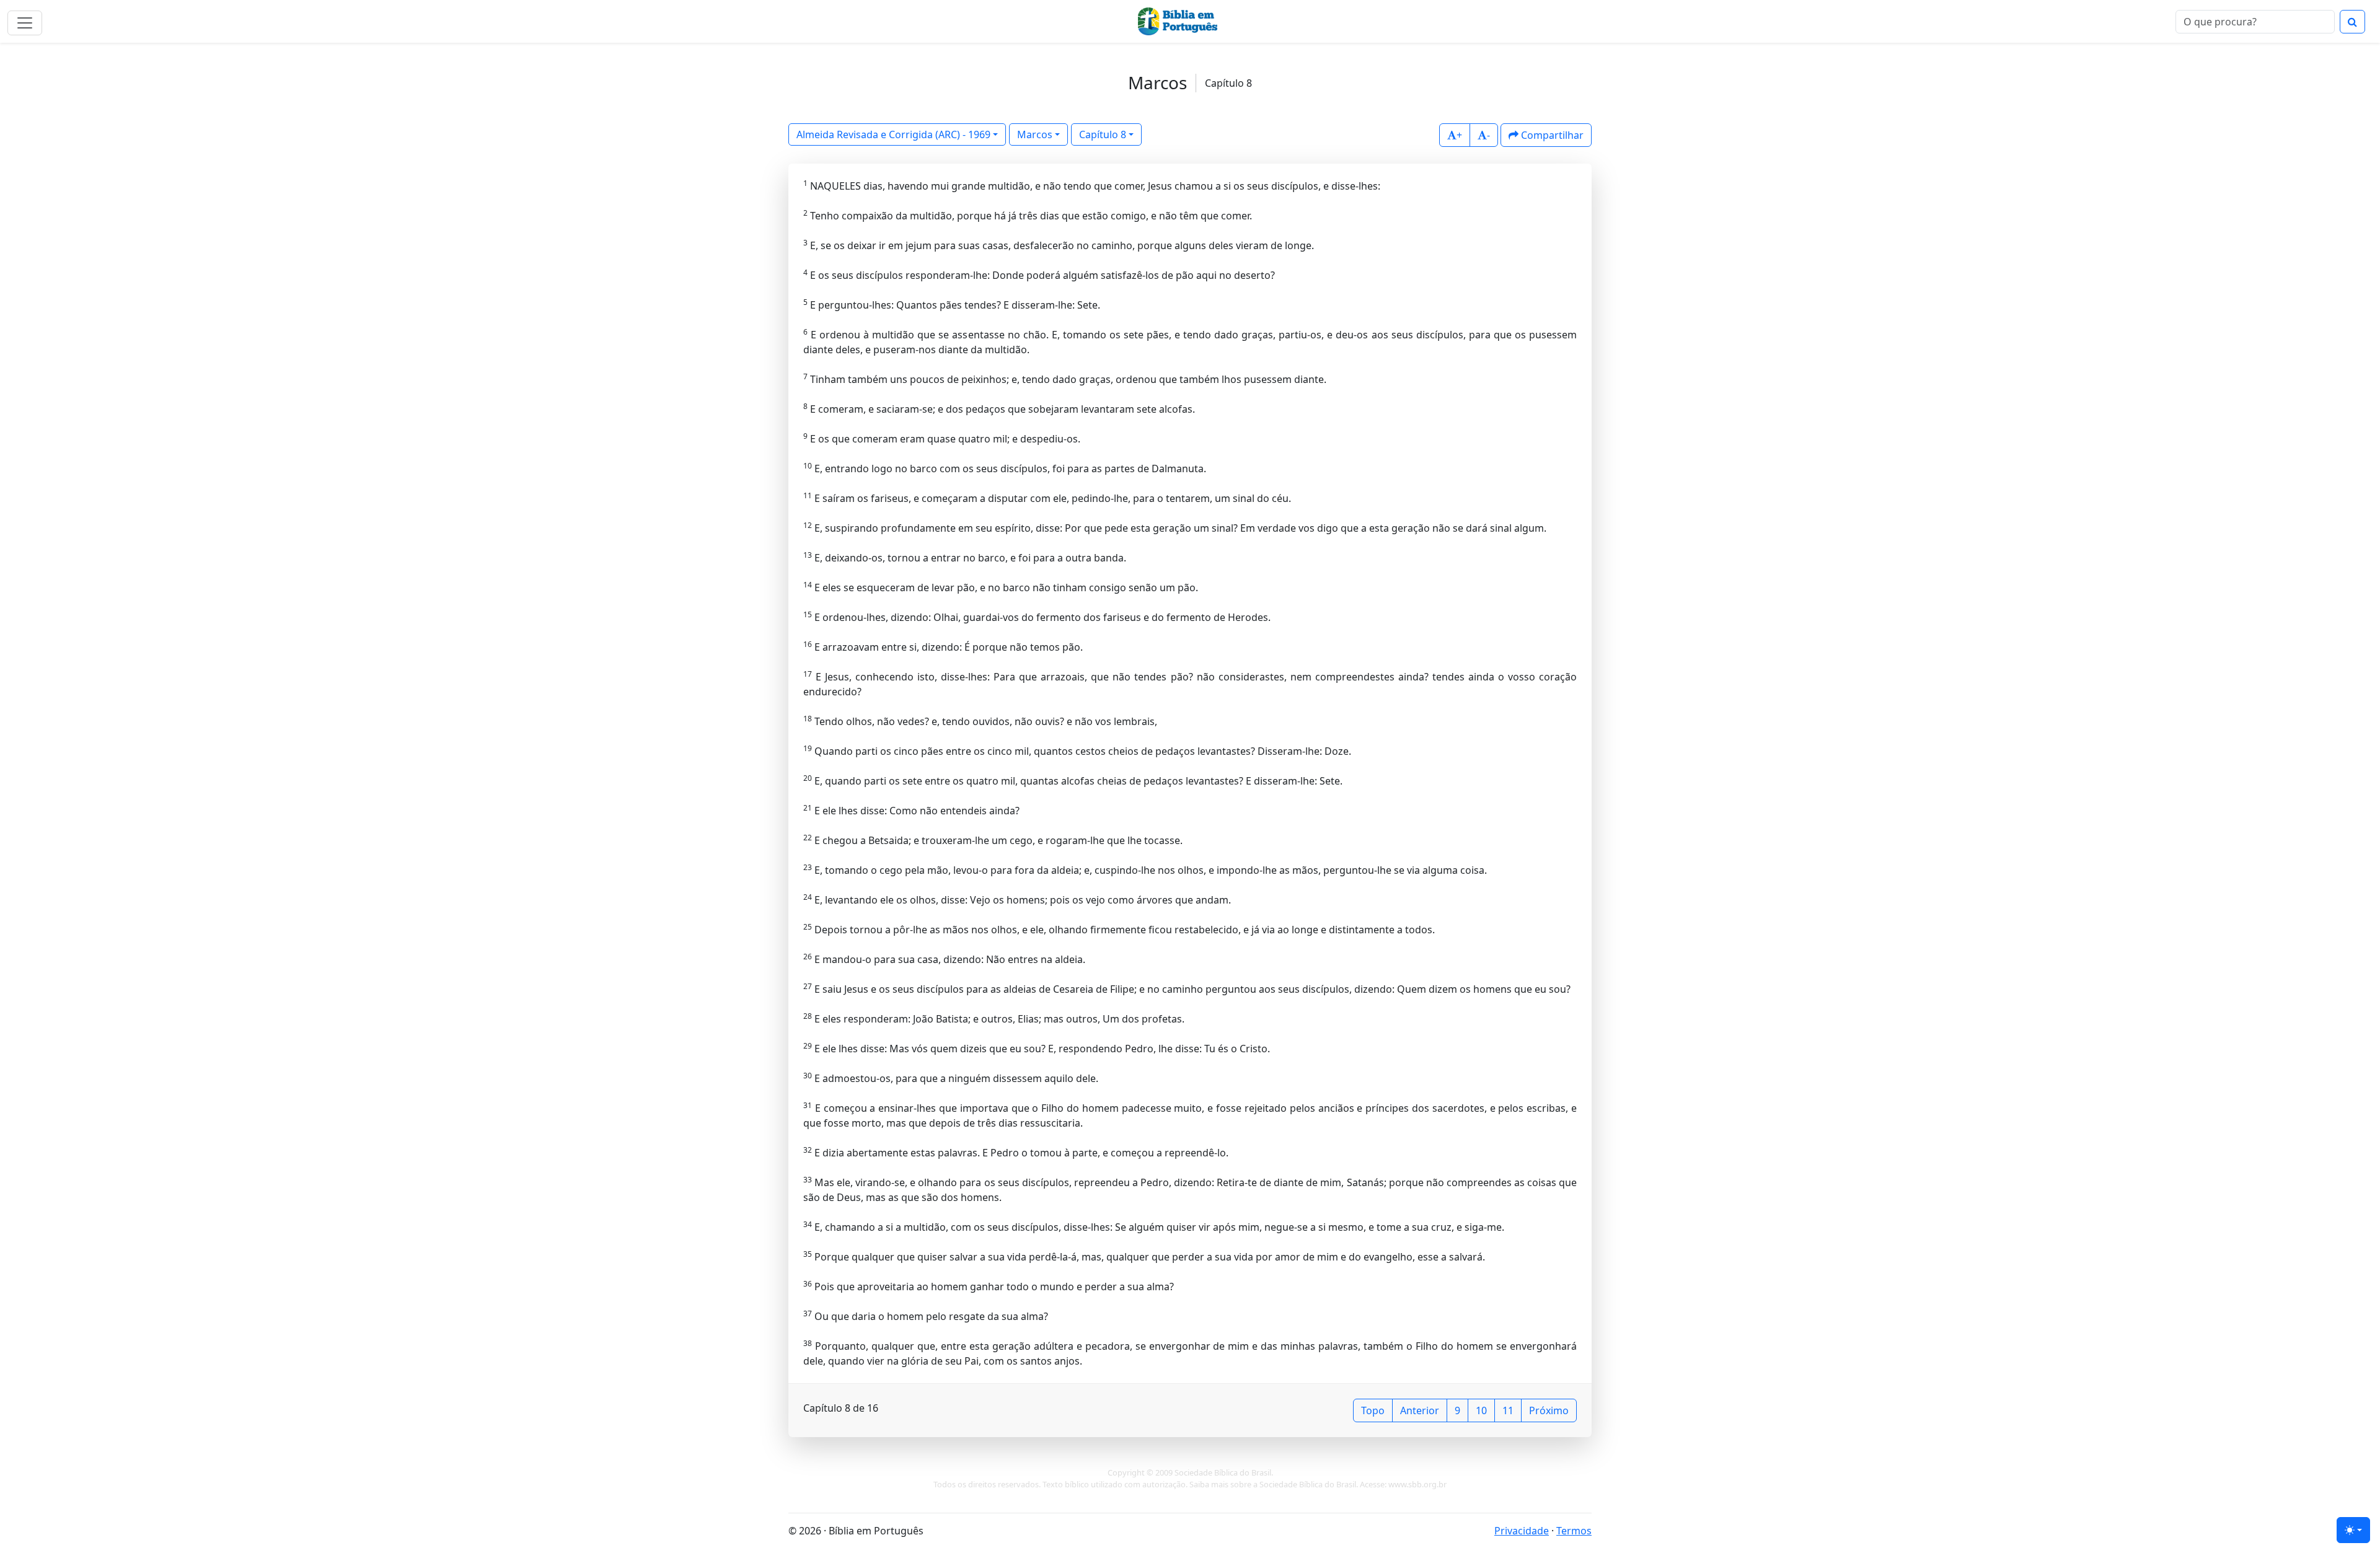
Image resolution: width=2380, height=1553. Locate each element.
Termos (1574, 1531)
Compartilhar (1551, 135)
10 (1481, 1410)
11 (1508, 1410)
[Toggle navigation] (25, 23)
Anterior (1420, 1410)
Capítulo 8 (1103, 134)
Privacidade (1522, 1531)
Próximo (1549, 1410)
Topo (1373, 1410)
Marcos (1035, 134)
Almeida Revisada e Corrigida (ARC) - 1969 (893, 134)
